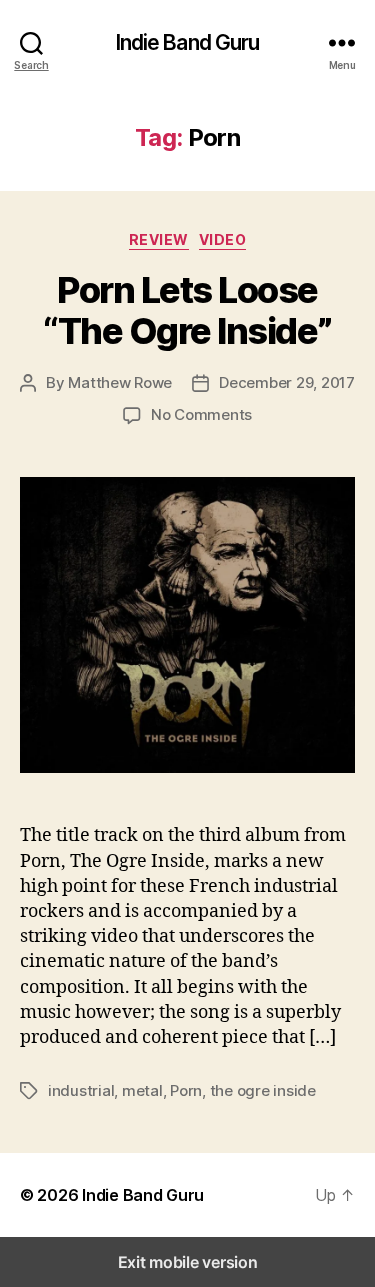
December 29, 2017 (287, 382)
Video (223, 239)
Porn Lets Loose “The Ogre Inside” (187, 310)
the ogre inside (263, 1090)
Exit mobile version (188, 1262)
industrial (81, 1090)
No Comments (201, 414)
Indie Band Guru (188, 42)
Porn (186, 1090)
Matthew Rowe (120, 382)
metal (142, 1090)
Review (159, 239)
